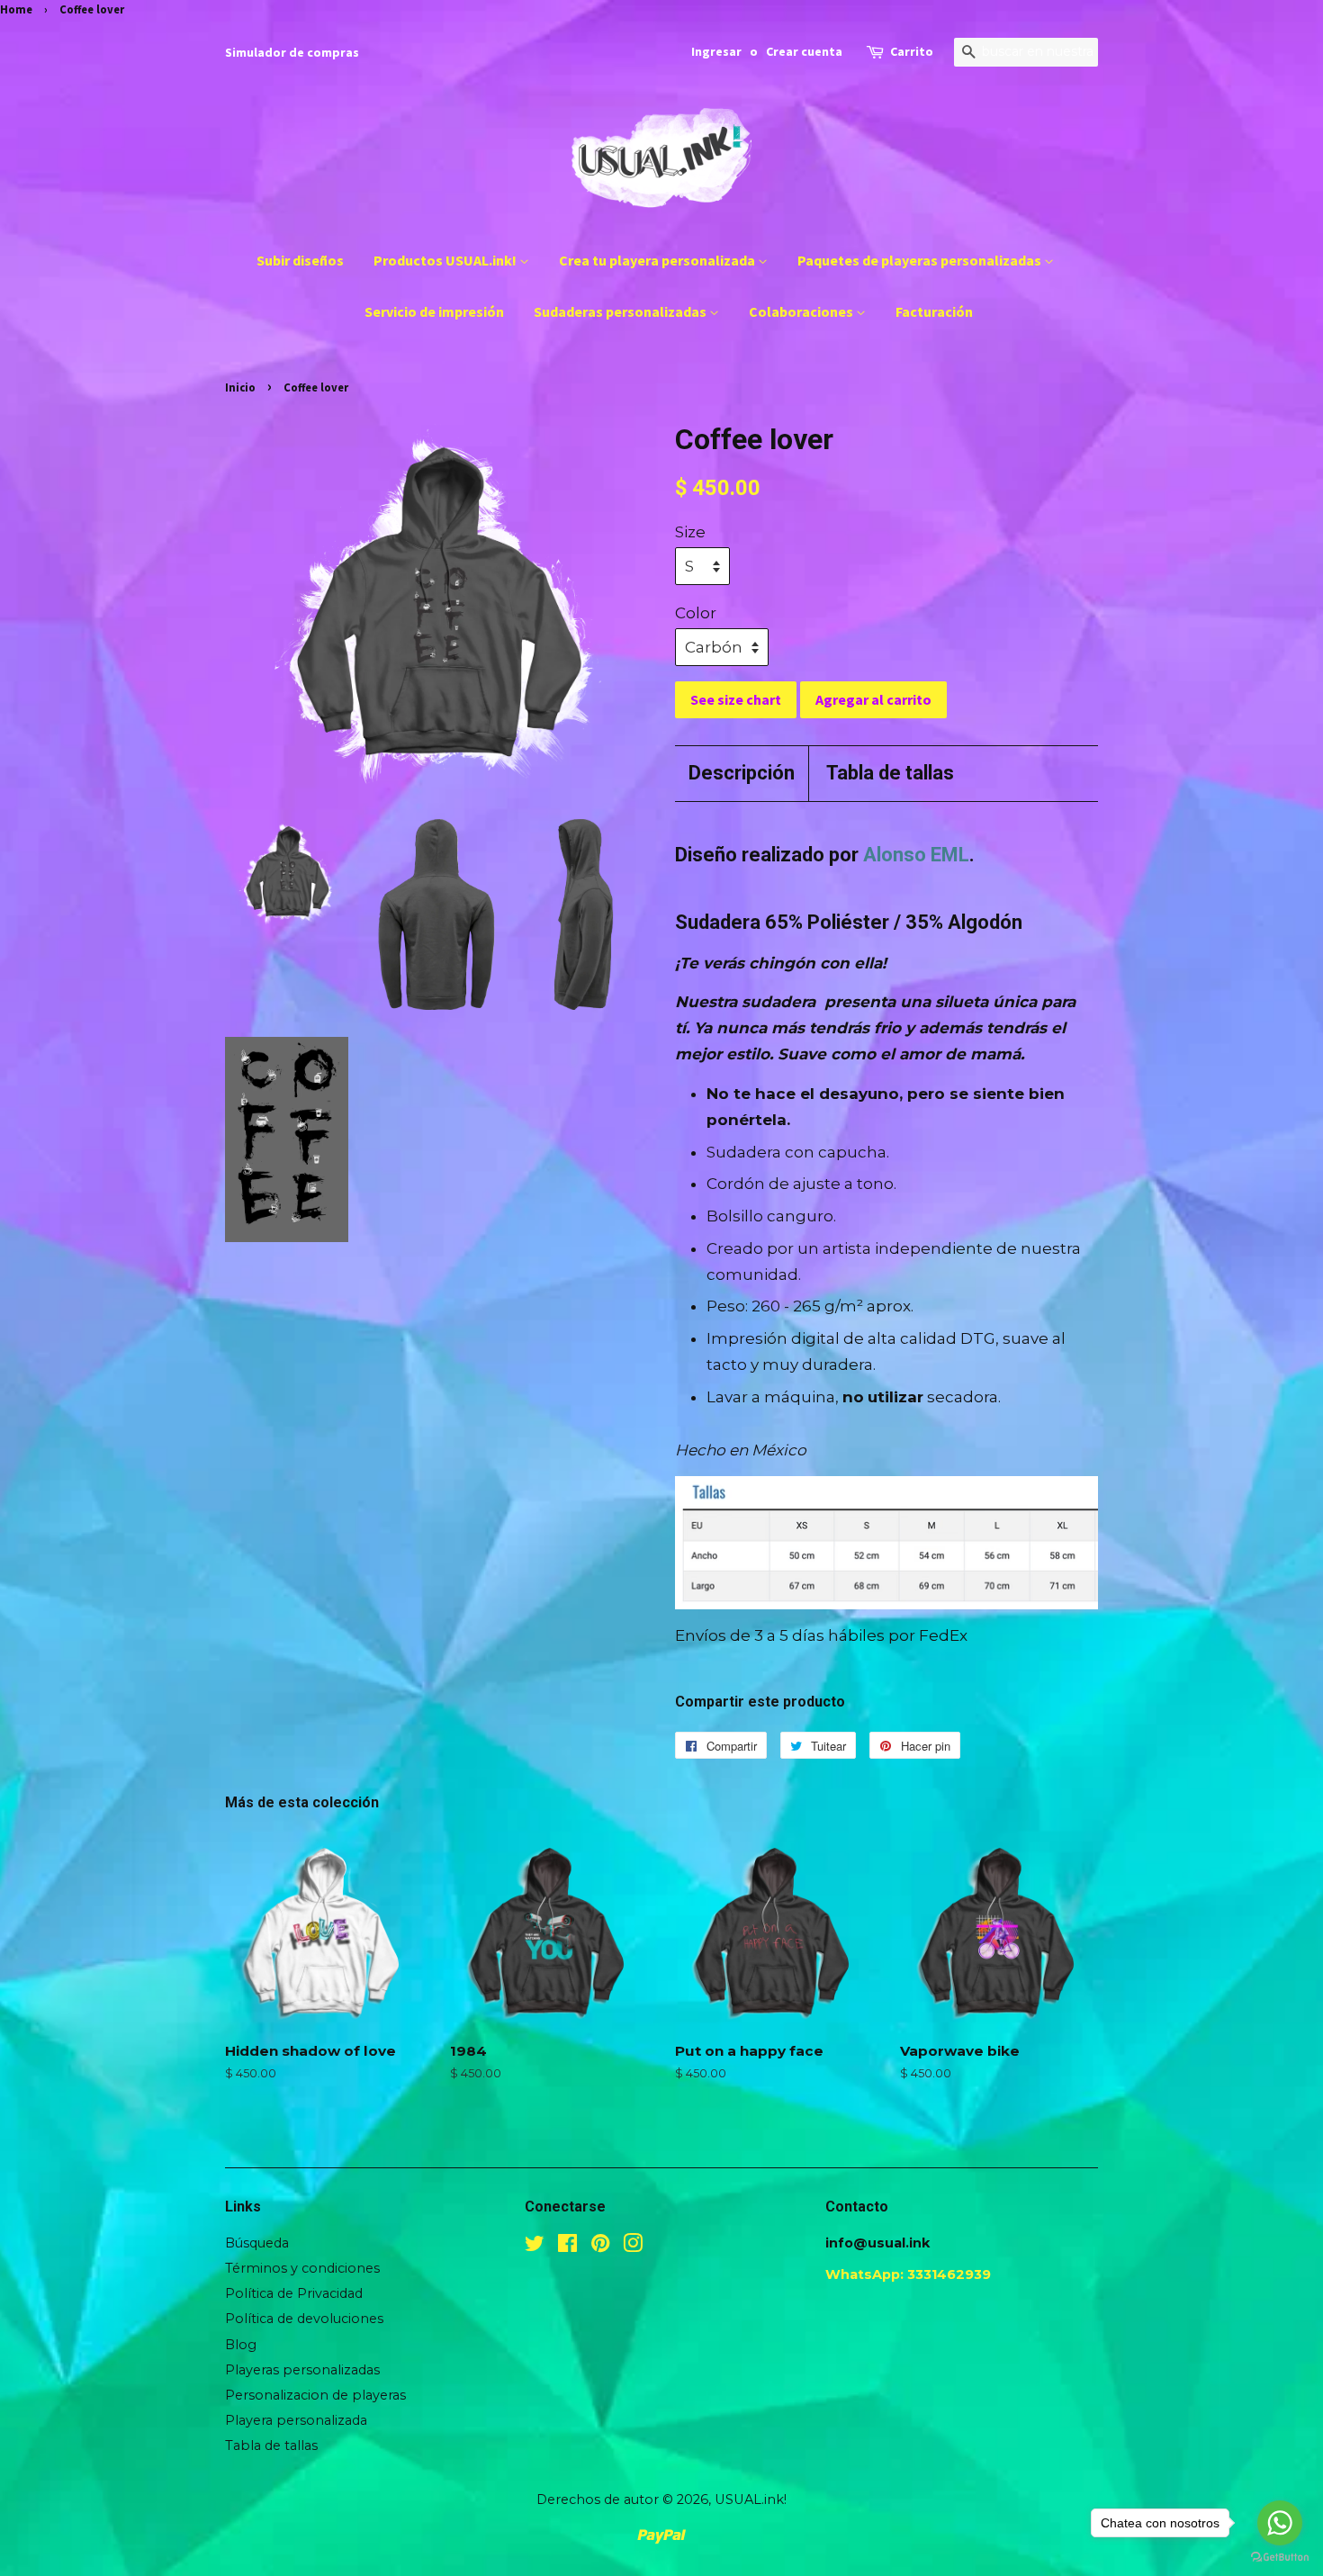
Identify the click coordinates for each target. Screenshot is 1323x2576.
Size (690, 532)
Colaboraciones (802, 311)
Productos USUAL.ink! (446, 260)
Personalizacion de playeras (315, 2395)
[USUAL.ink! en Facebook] (567, 2247)
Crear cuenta (804, 51)
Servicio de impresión (434, 311)
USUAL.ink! (751, 2499)
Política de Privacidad (294, 2293)
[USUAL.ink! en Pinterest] (600, 2247)
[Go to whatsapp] (1280, 2523)
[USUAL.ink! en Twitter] (535, 2247)
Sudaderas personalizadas (621, 311)
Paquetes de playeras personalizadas (921, 260)
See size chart (736, 699)
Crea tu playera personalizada (658, 260)
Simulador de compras (292, 52)
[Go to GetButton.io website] (1280, 2558)
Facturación (934, 311)
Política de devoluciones (304, 2319)
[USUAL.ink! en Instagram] (633, 2247)
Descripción (742, 773)
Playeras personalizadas (302, 2370)
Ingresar (716, 51)
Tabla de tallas (890, 773)
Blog (241, 2345)
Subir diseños (300, 260)
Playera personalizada (296, 2420)
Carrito (912, 51)
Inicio (240, 387)
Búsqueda (257, 2243)
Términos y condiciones (302, 2268)
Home (16, 9)
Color (696, 613)
